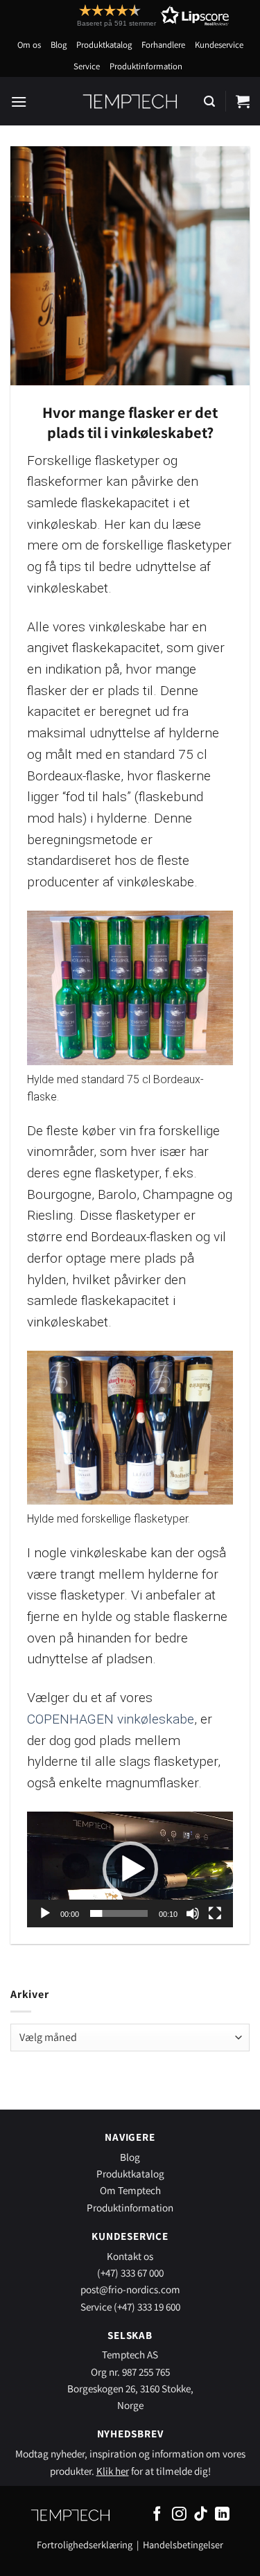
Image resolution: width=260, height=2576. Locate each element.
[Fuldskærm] (215, 1913)
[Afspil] (45, 1913)
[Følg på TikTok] (201, 2515)
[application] (130, 1869)
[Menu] (19, 102)
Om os (29, 45)
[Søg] (209, 102)
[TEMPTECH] (130, 101)
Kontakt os (130, 2256)
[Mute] (193, 1913)
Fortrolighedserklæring (85, 2544)
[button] (128, 16)
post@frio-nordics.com (130, 2289)
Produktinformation (146, 66)
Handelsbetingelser (183, 2544)
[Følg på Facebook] (157, 2515)
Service (87, 66)
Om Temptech (130, 2190)
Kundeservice (219, 45)
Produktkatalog (104, 45)
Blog (59, 45)
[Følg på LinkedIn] (222, 2515)
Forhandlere (163, 45)
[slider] (119, 1913)
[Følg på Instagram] (179, 2515)
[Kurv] (243, 101)
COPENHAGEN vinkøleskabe (111, 1719)
